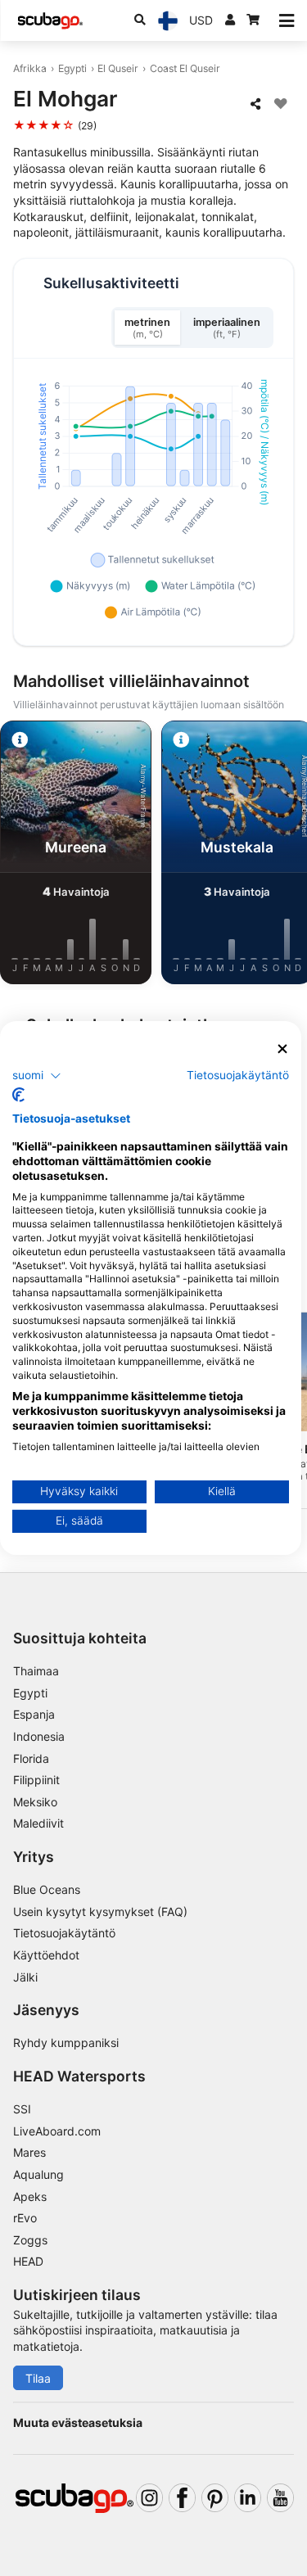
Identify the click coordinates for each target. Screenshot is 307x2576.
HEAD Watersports (79, 2076)
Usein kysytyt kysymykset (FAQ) (100, 1912)
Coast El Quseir (185, 68)
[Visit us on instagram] (149, 2498)
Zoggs (30, 2240)
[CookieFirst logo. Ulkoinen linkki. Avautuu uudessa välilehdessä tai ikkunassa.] (18, 1095)
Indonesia (39, 1736)
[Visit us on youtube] (280, 2498)
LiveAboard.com (57, 2131)
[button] (37, 1075)
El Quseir (118, 68)
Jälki (25, 1977)
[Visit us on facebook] (182, 2498)
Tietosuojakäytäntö (64, 1933)
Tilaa (38, 2378)
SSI (22, 2109)
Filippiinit (36, 1780)
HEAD (28, 2261)
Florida (31, 1758)
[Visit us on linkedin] (248, 2498)
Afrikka (30, 68)
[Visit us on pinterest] (215, 2498)
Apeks (30, 2196)
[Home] (50, 21)
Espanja (34, 1714)
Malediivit (38, 1823)
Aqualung (38, 2174)
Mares (29, 2152)
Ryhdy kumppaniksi (66, 2043)
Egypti (72, 68)
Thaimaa (36, 1671)
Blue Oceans (47, 1889)
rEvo (25, 2218)
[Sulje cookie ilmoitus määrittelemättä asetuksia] (282, 1049)
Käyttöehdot (46, 1955)
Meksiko (35, 1802)
